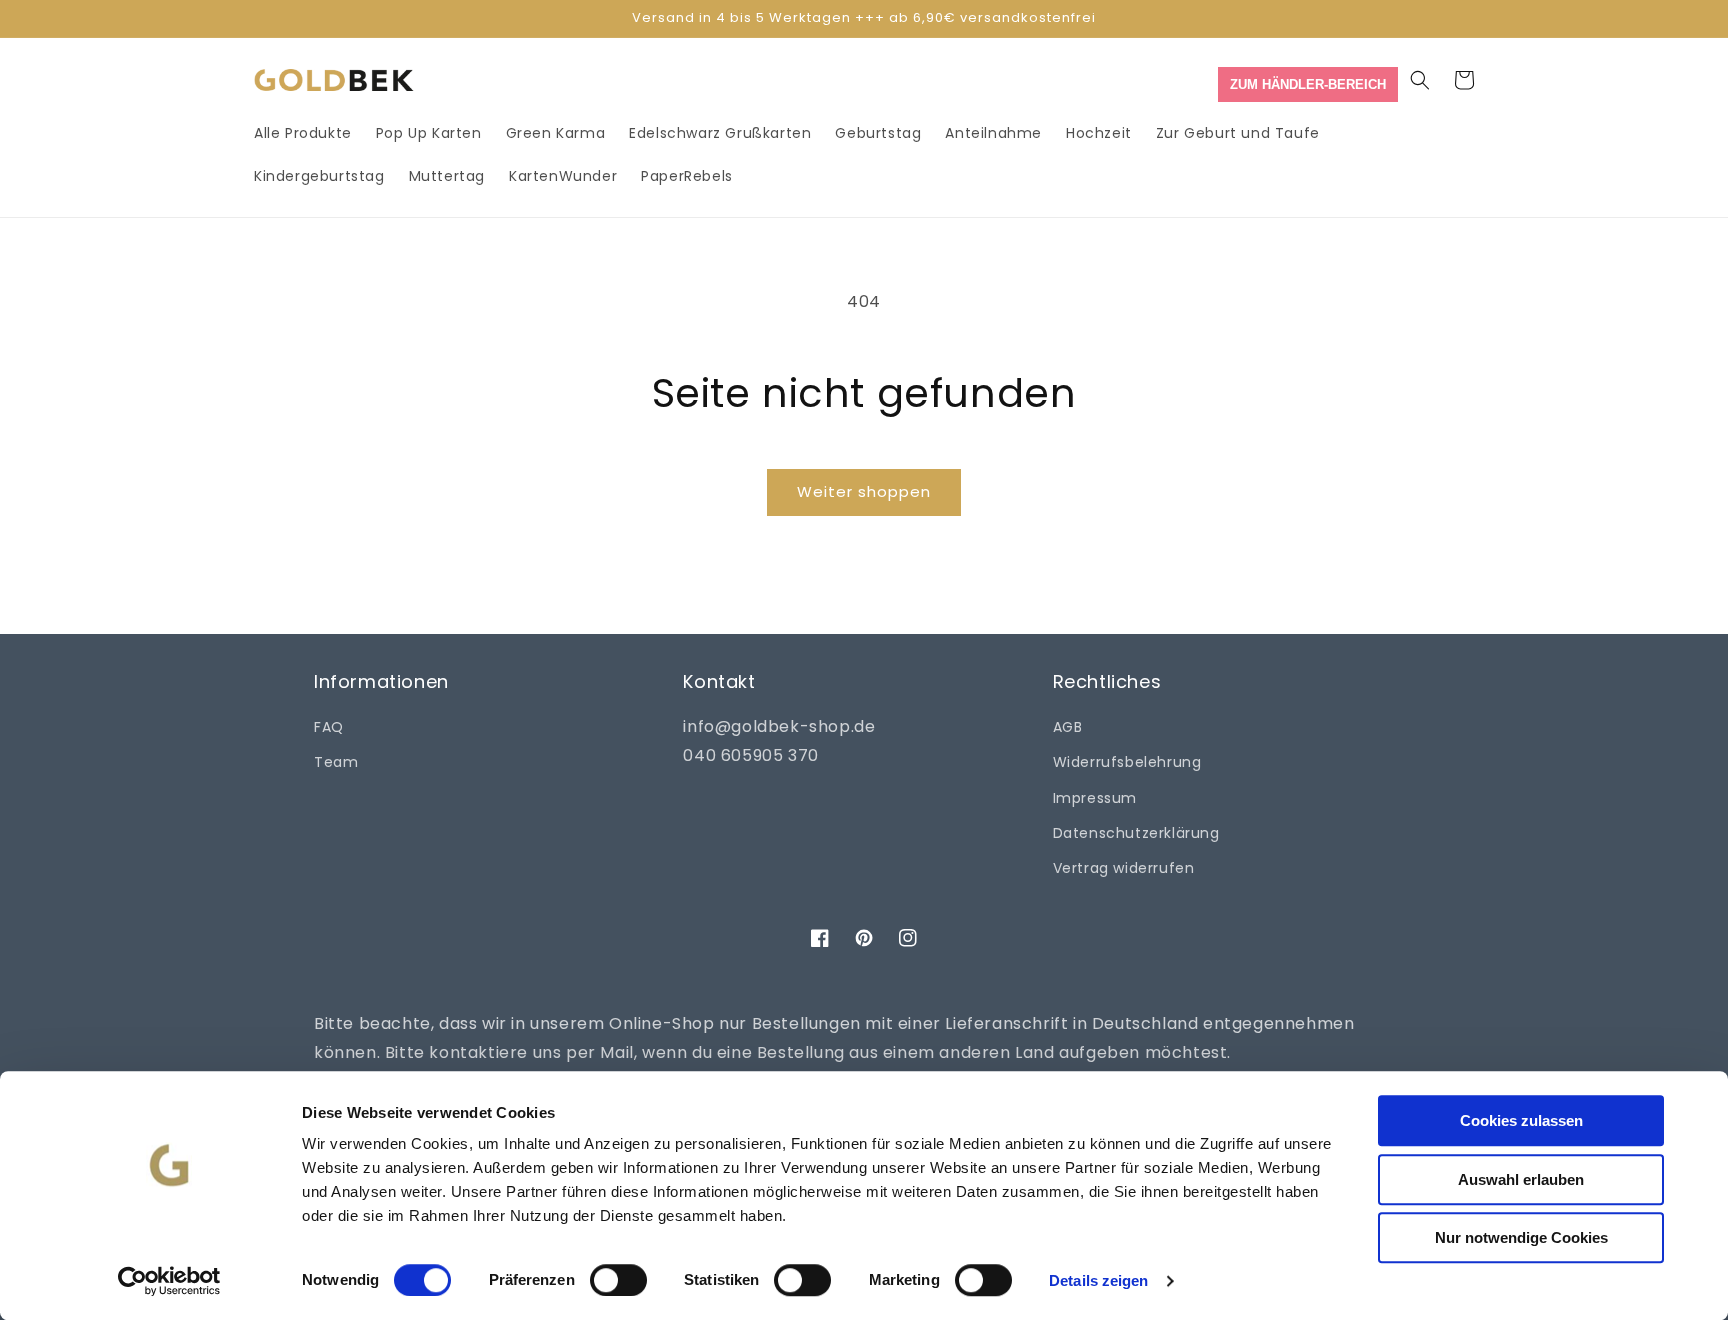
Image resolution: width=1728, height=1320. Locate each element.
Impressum (1095, 798)
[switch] (618, 1280)
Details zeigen (1098, 1280)
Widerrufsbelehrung (1127, 762)
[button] (1420, 80)
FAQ (329, 727)
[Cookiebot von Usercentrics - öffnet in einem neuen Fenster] (169, 1281)
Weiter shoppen (864, 491)
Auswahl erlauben (1521, 1179)
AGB (1068, 727)
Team (336, 762)
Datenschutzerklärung (1136, 833)
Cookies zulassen (1521, 1120)
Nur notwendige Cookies (1521, 1237)
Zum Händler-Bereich (1308, 84)
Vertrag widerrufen (1124, 868)
